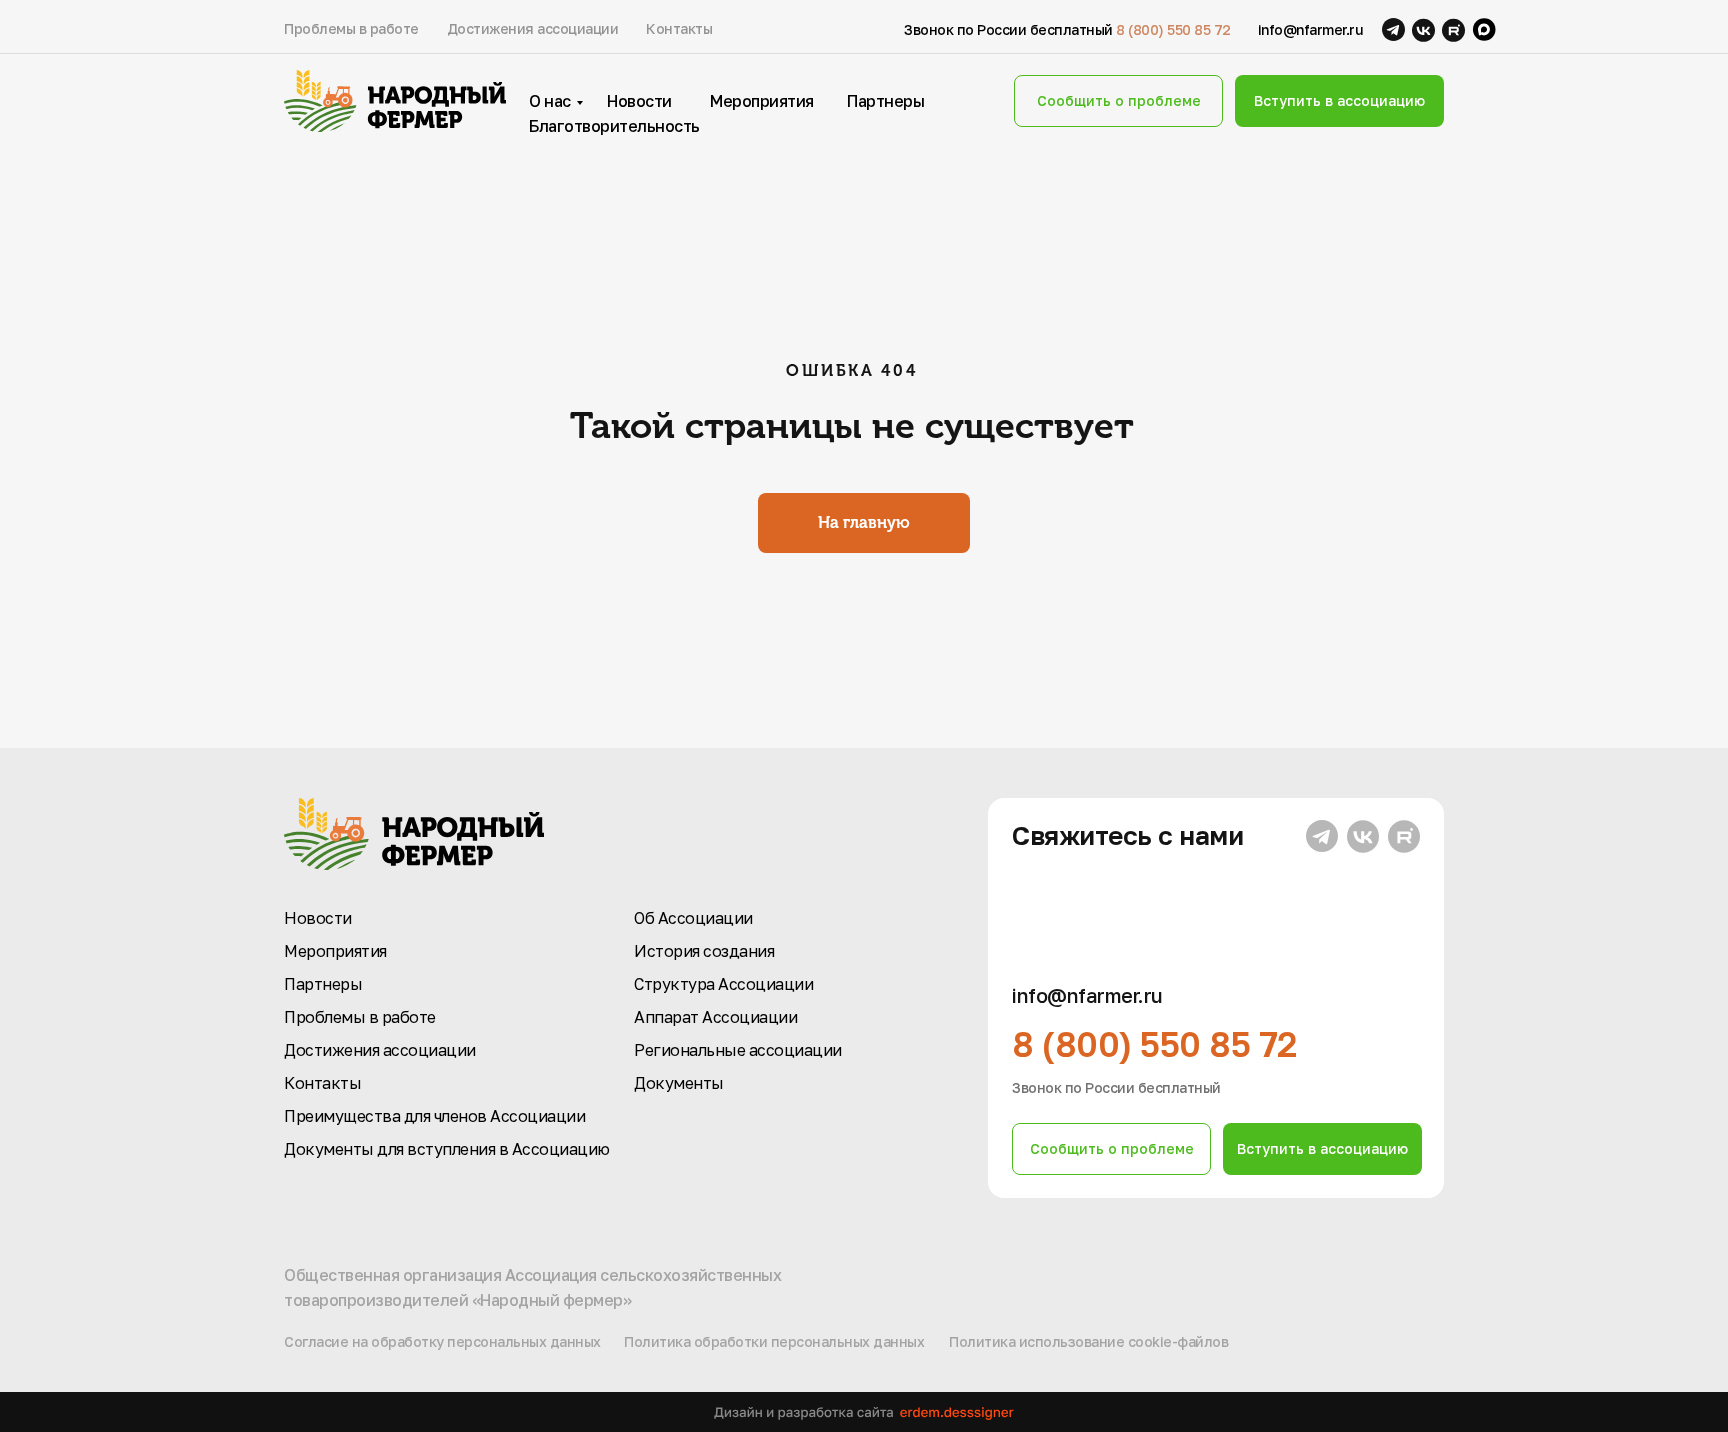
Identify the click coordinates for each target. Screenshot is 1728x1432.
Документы (679, 1083)
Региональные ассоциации (738, 1050)
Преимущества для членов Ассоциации (434, 1116)
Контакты (679, 28)
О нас (550, 101)
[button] (1118, 101)
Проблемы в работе (351, 28)
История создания (704, 951)
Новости (639, 101)
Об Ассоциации (693, 918)
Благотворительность (614, 126)
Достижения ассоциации (533, 28)
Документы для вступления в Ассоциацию (447, 1149)
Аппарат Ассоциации (715, 1017)
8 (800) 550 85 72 (1173, 29)
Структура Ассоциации (723, 984)
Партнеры (885, 101)
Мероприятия (762, 101)
